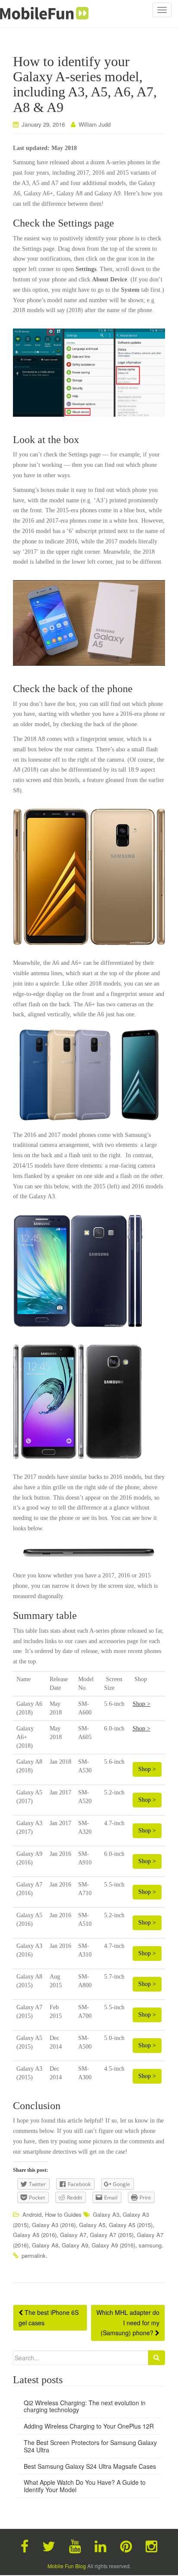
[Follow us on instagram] (151, 2545)
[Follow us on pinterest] (126, 2545)
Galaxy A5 (92, 2225)
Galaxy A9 (75, 2245)
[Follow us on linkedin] (100, 2545)
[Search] (156, 2358)
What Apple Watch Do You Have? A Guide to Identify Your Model (85, 2486)
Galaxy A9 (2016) (113, 2245)
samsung (150, 2245)
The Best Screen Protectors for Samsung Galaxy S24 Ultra (90, 2446)
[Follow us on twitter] (49, 2545)
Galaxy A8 (45, 2245)
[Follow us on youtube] (75, 2545)
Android (32, 2214)
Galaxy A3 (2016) (54, 2225)
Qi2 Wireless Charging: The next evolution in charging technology (85, 2406)
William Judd (95, 124)
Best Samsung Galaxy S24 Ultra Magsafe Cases (90, 2466)
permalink (34, 2255)
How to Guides (63, 2214)
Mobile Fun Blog (67, 2566)
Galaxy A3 (106, 2214)
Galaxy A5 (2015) (131, 2225)
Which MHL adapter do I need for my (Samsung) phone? (128, 2323)
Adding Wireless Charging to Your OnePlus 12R (89, 2426)
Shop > (141, 1704)
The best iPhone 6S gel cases (49, 2317)
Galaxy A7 (73, 2235)
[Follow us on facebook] (25, 2545)
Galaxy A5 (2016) (35, 2235)
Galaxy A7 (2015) (112, 2235)
